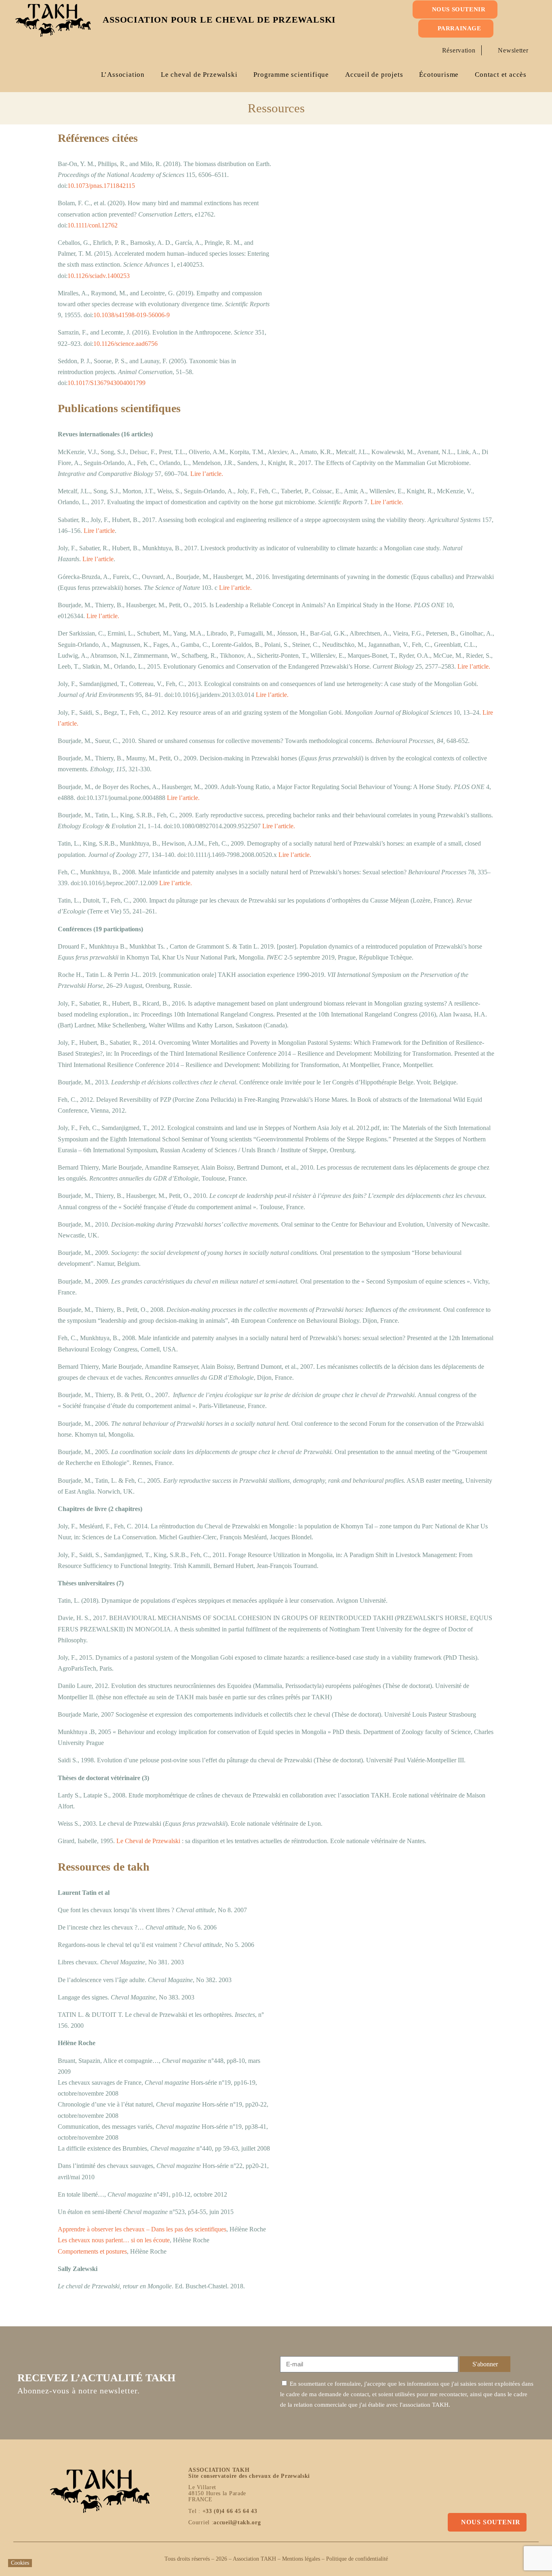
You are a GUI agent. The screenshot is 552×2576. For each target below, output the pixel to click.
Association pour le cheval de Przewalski (219, 20)
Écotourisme (439, 75)
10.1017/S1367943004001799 (106, 383)
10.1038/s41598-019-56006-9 (132, 315)
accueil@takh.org (237, 2522)
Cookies (20, 2563)
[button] (522, 29)
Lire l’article (99, 531)
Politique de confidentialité (357, 2559)
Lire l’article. (207, 474)
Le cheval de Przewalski (199, 75)
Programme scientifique (291, 75)
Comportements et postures (92, 2251)
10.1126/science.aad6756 (125, 344)
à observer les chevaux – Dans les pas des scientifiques (157, 2229)
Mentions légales (301, 2559)
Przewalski (166, 1841)
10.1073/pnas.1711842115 (101, 186)
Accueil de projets (374, 75)
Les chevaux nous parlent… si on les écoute (114, 2240)
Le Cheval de (134, 1841)
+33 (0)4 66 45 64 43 (230, 2511)
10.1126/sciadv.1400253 (99, 276)
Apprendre (72, 2229)
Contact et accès (501, 75)
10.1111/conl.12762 (93, 225)
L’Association (123, 75)
